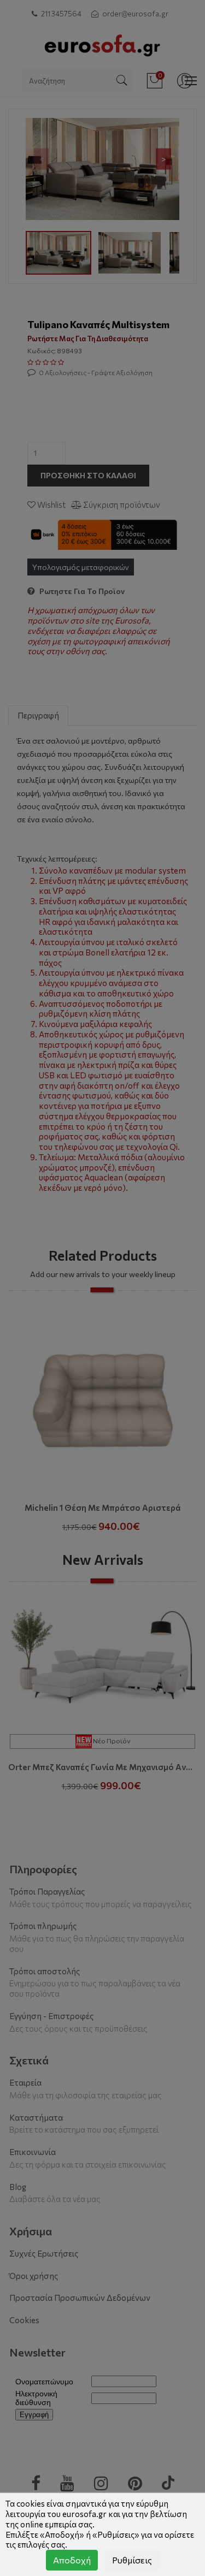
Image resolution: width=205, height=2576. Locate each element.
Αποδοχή (72, 2560)
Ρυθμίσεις (132, 2560)
